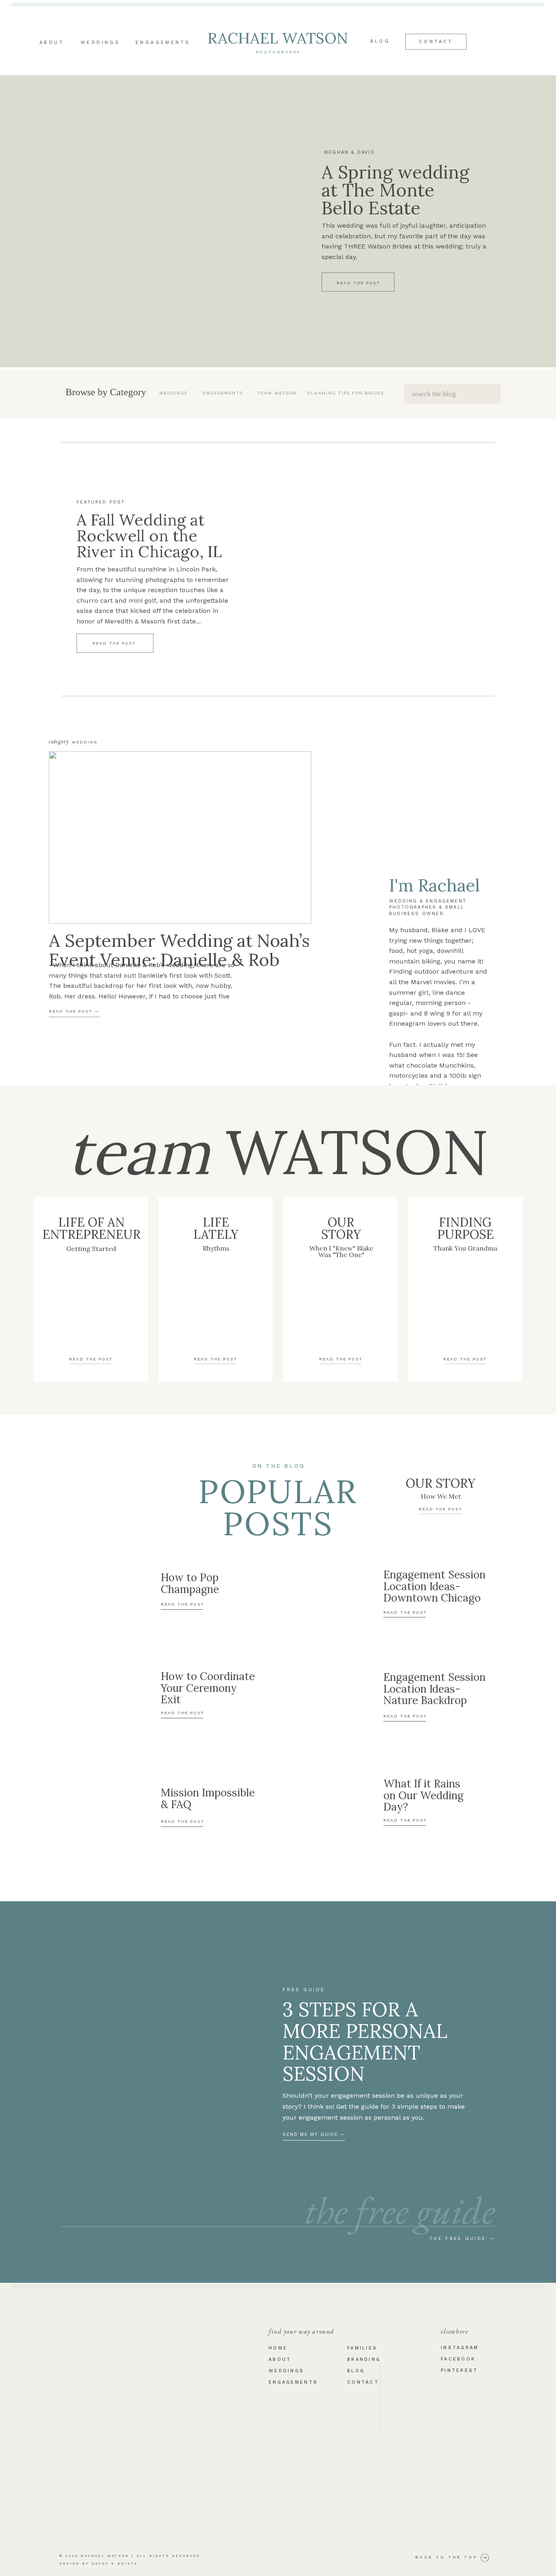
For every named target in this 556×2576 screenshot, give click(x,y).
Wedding (85, 742)
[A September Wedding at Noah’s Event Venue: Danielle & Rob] (180, 837)
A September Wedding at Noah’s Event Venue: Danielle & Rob (179, 950)
